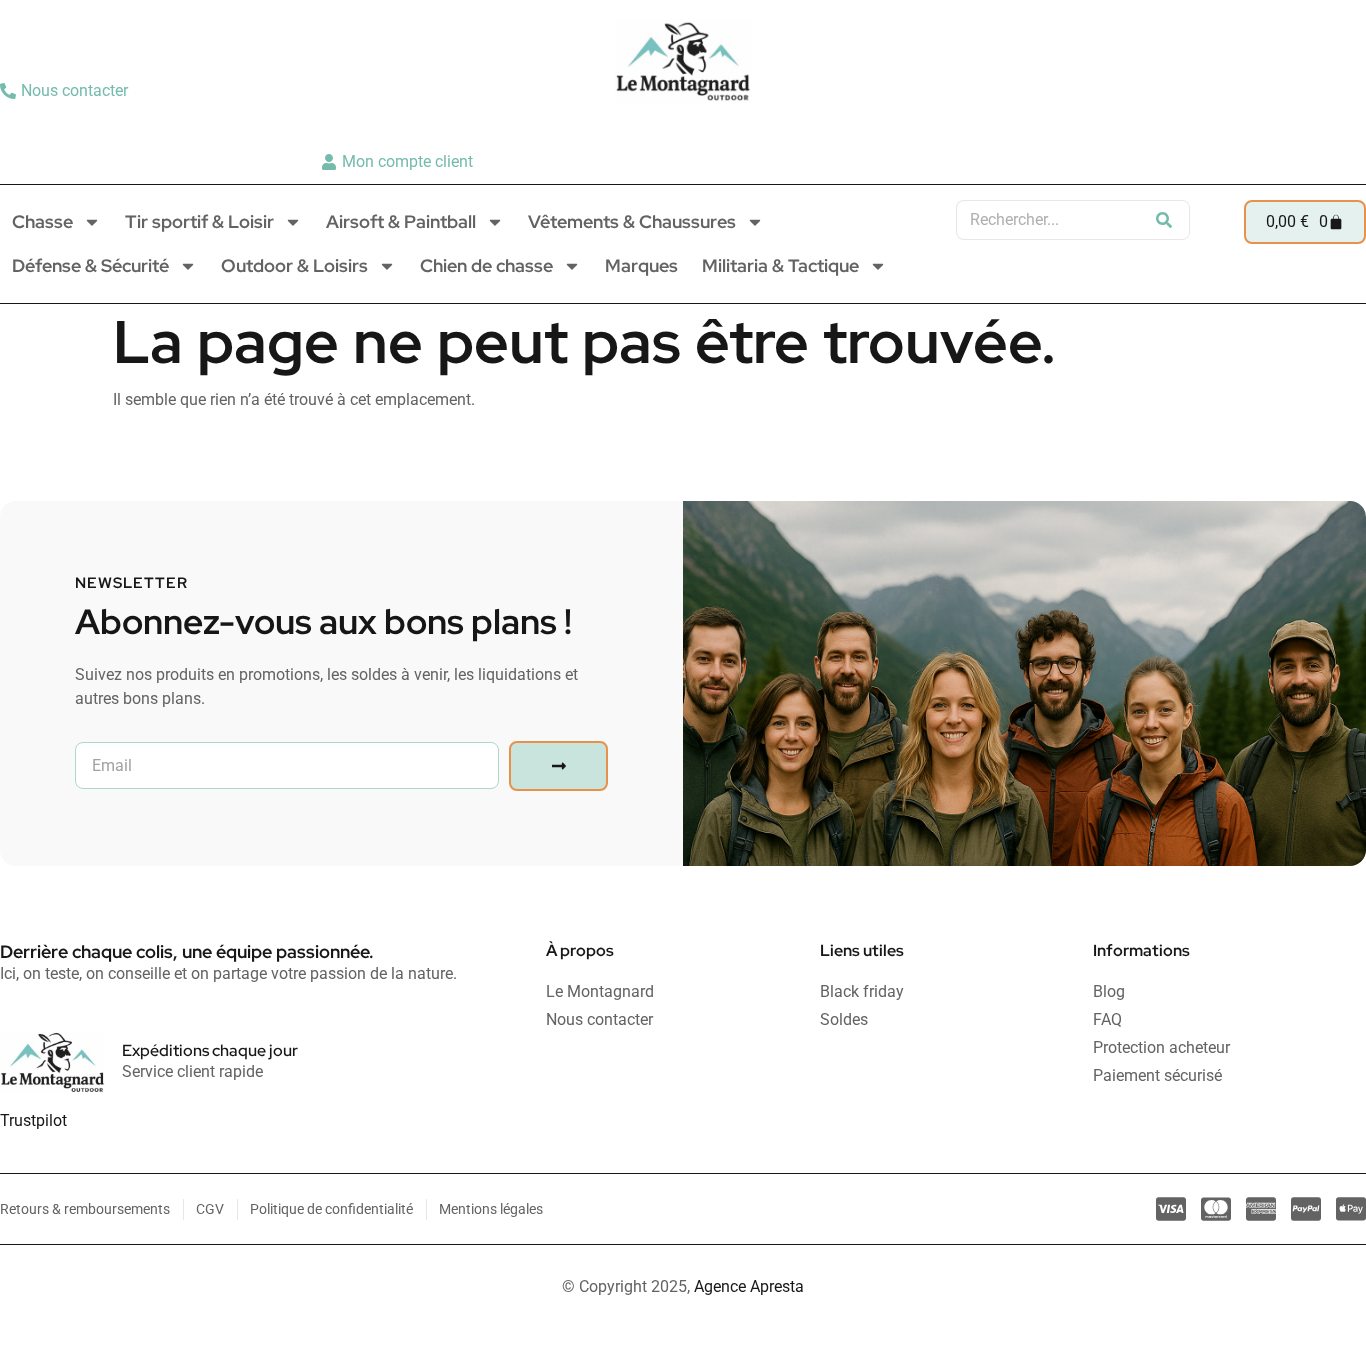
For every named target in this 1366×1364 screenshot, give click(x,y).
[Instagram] (1312, 126)
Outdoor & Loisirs (294, 265)
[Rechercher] (1164, 220)
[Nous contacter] (66, 91)
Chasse (42, 221)
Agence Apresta (749, 1286)
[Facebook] (1343, 126)
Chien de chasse (486, 265)
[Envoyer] (558, 766)
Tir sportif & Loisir (199, 221)
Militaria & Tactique (780, 265)
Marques (641, 265)
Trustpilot (33, 1120)
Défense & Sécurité (90, 265)
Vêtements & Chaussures (632, 221)
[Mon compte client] (399, 162)
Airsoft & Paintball (401, 221)
